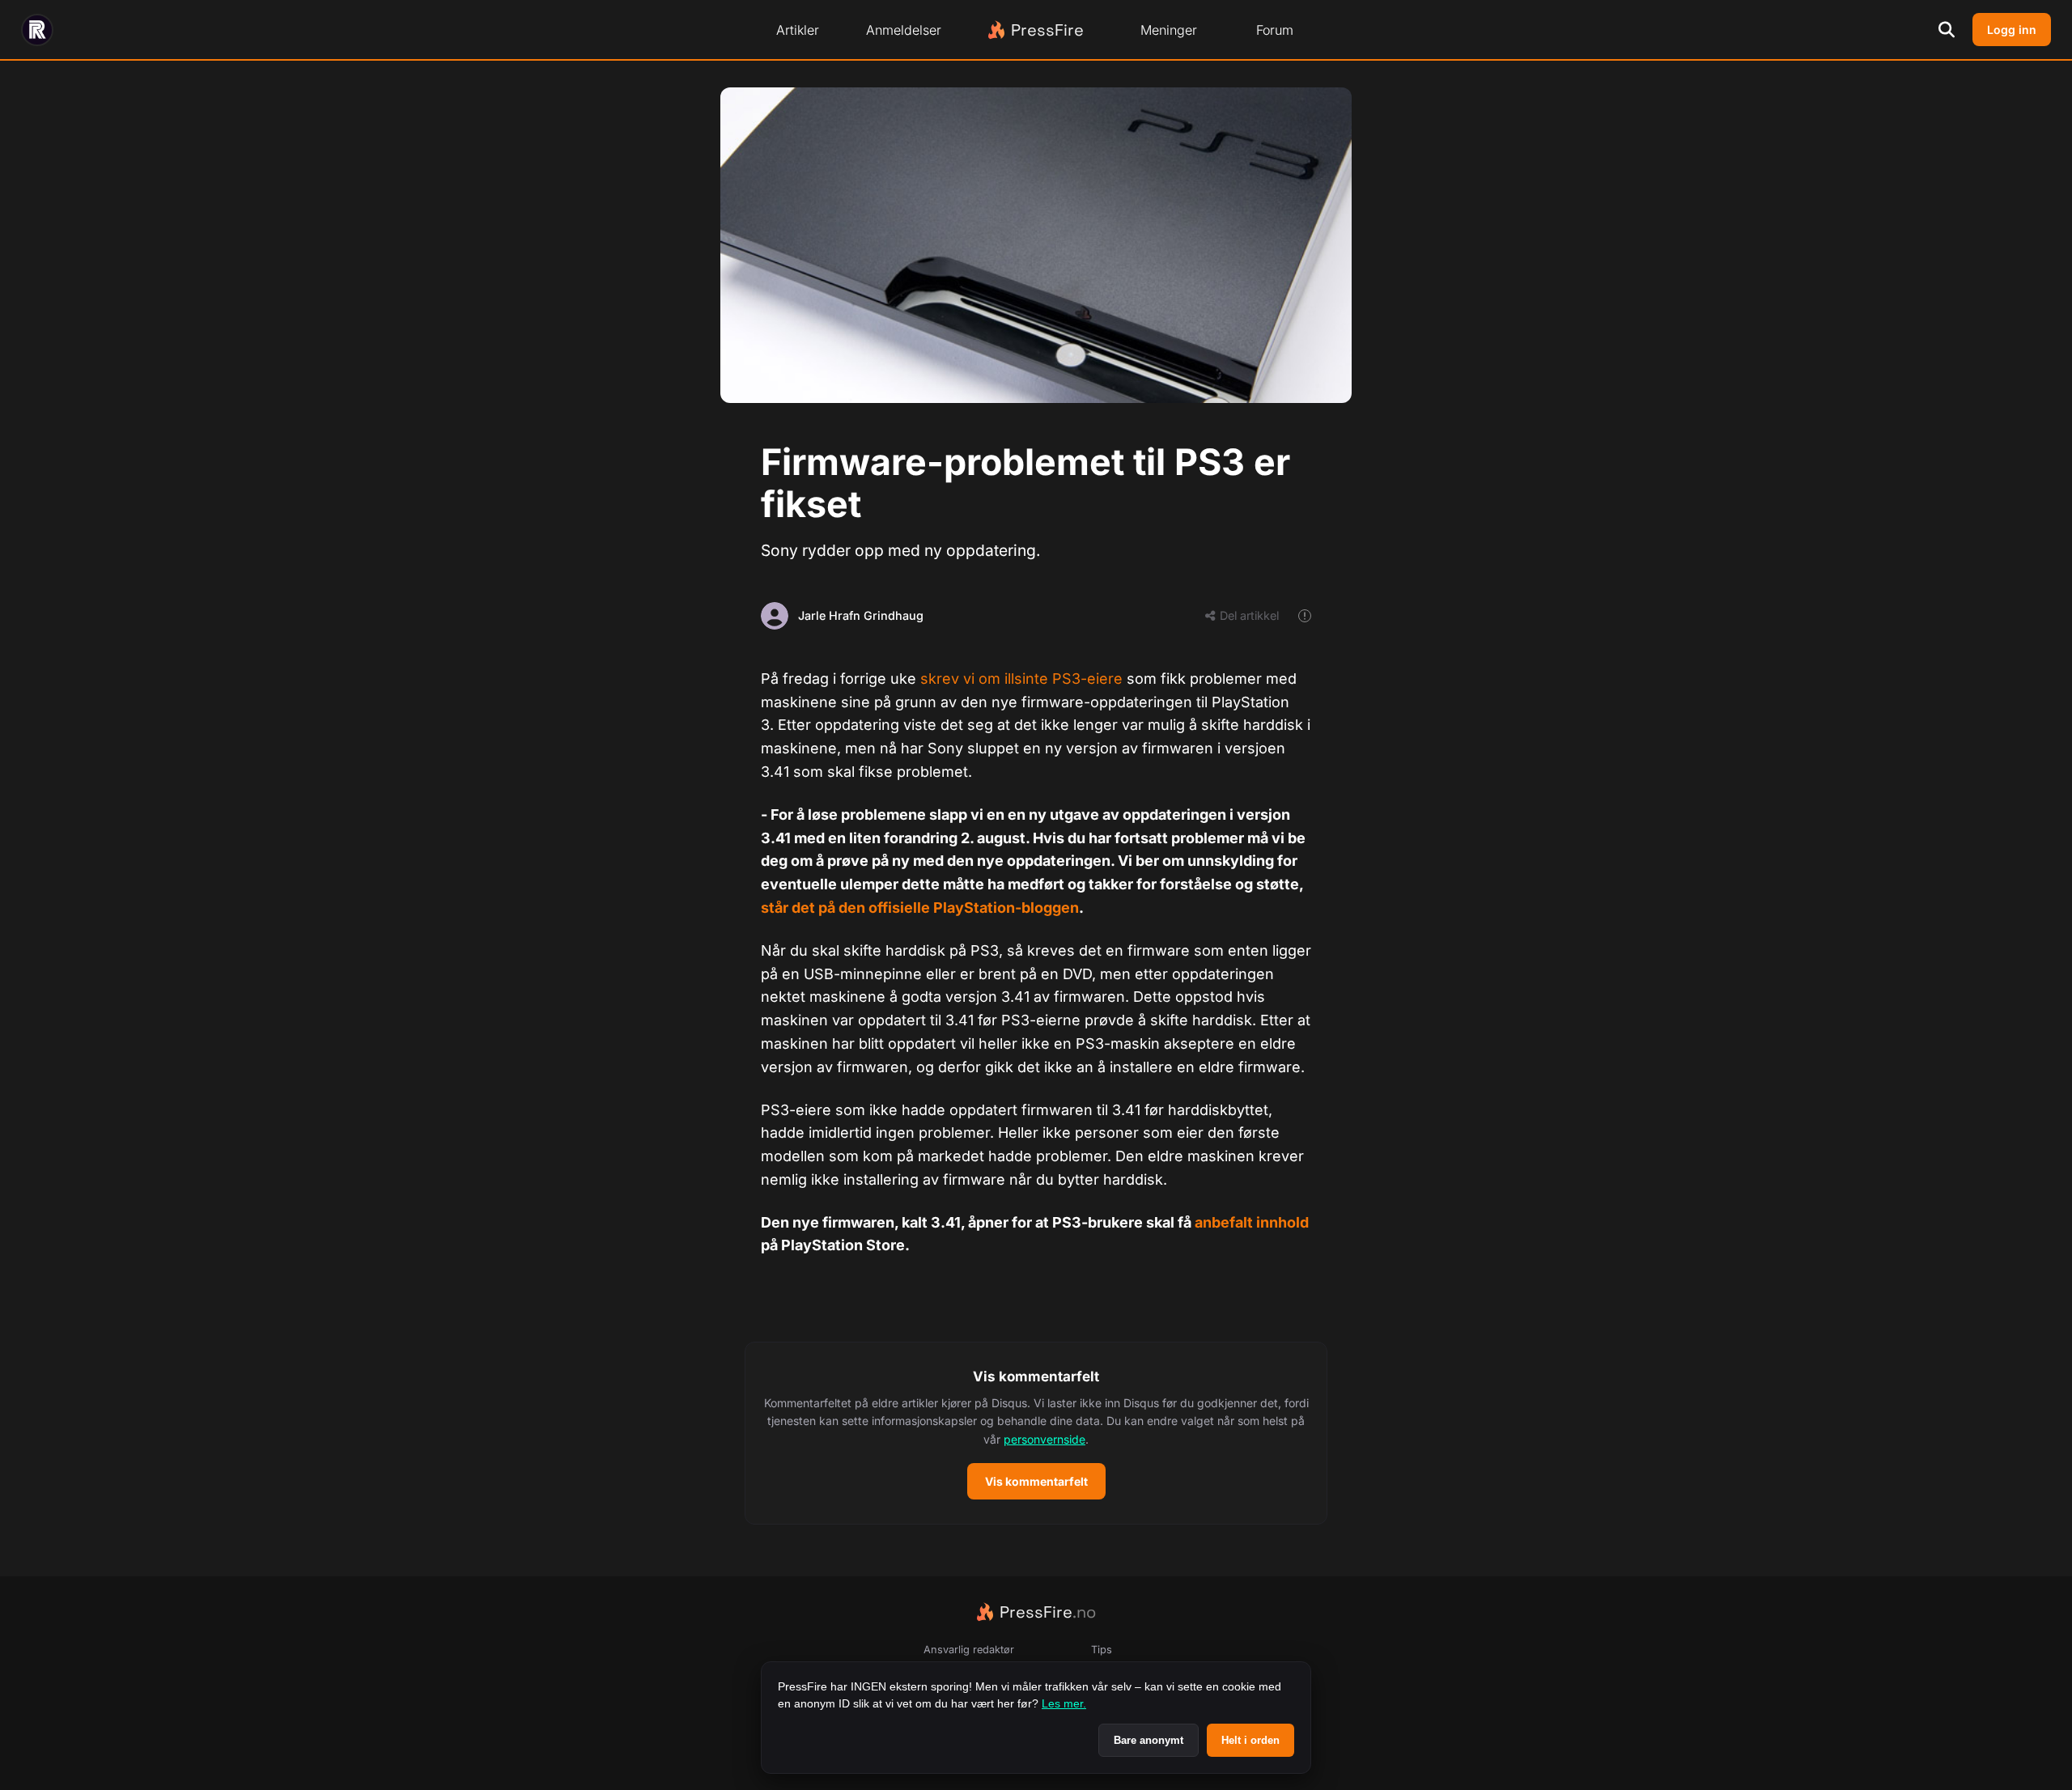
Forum (1275, 30)
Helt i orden (1250, 1740)
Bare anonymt (1149, 1740)
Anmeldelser (904, 30)
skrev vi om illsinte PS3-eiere (1021, 679)
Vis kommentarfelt (1036, 1481)
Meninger (1169, 30)
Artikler (798, 30)
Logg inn (2012, 30)
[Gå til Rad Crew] (37, 30)
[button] (1036, 1433)
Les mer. (1064, 1703)
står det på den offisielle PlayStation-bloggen (920, 908)
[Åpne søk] (1947, 30)
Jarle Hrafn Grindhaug (861, 615)
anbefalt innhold (1252, 1222)
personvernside (1044, 1439)
